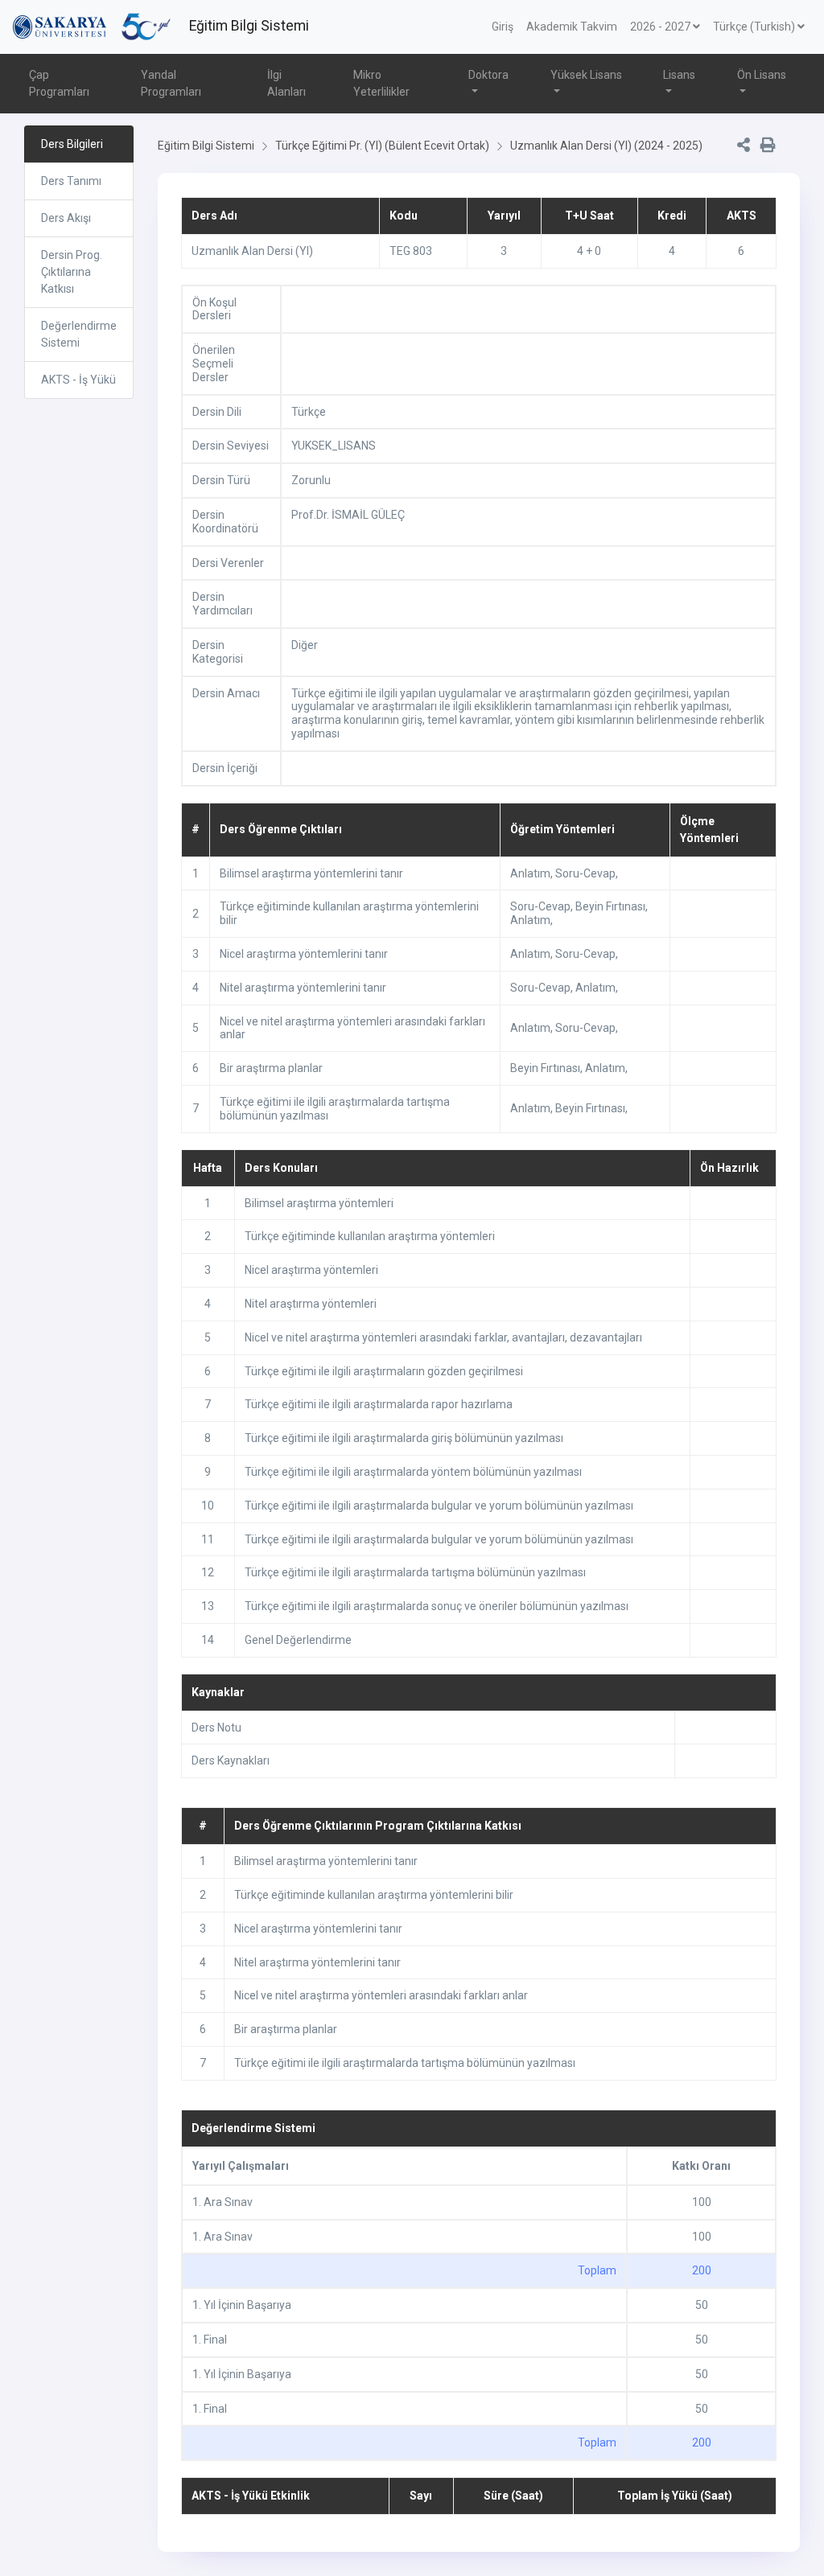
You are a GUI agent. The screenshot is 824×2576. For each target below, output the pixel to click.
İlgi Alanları (286, 83)
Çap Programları (59, 83)
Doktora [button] (488, 75)
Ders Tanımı (71, 181)
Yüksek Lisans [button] (586, 75)
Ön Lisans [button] (762, 75)
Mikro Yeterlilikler (381, 83)
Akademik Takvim (572, 27)
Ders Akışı (66, 218)
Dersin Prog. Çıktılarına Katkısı (72, 272)
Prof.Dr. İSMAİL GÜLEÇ (348, 515)
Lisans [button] (679, 75)
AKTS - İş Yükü (78, 380)
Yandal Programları (171, 83)
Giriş (503, 27)
